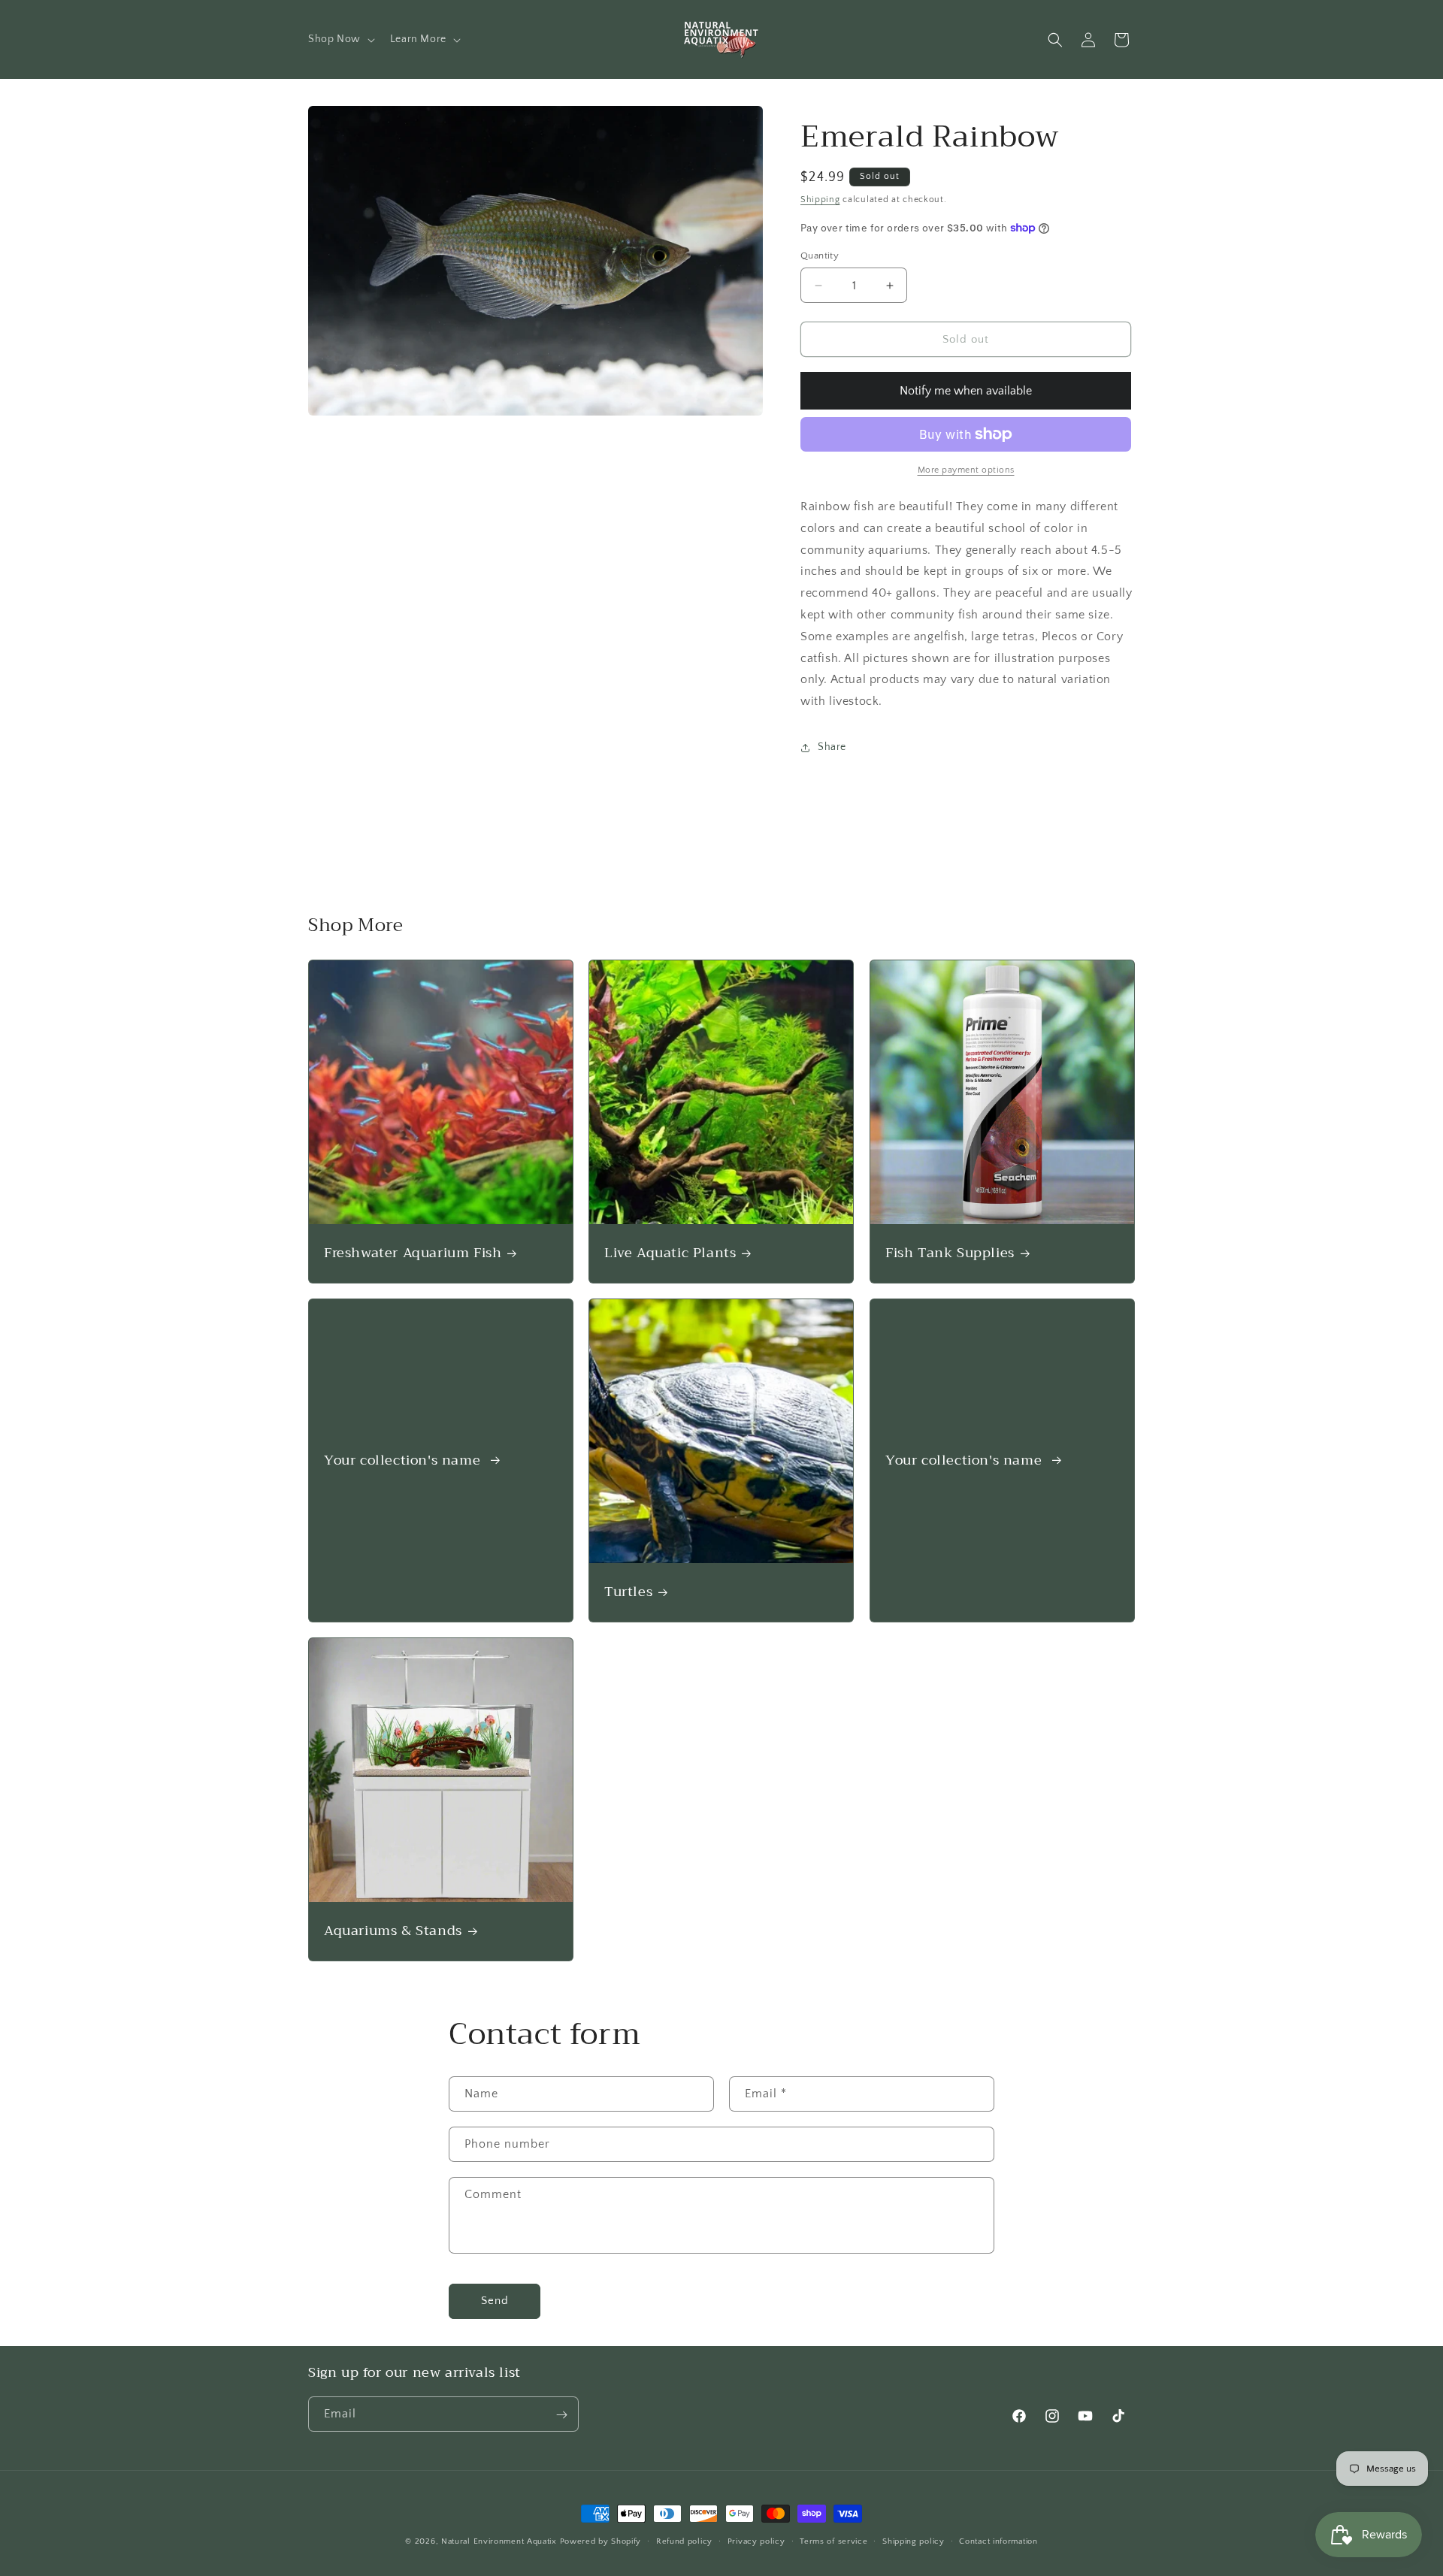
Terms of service (833, 2541)
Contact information (998, 2541)
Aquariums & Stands (393, 1931)
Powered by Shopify (601, 2541)
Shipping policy (914, 2541)
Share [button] (832, 747)
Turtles (628, 1592)
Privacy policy (756, 2541)
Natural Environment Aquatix (499, 2541)
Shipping (820, 200)
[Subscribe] (561, 2415)
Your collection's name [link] (404, 1460)
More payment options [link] (966, 470)
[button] (340, 39)
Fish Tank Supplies (950, 1253)
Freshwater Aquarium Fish (413, 1253)
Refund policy (684, 2541)
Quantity (820, 255)
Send (495, 2301)
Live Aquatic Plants (670, 1253)
